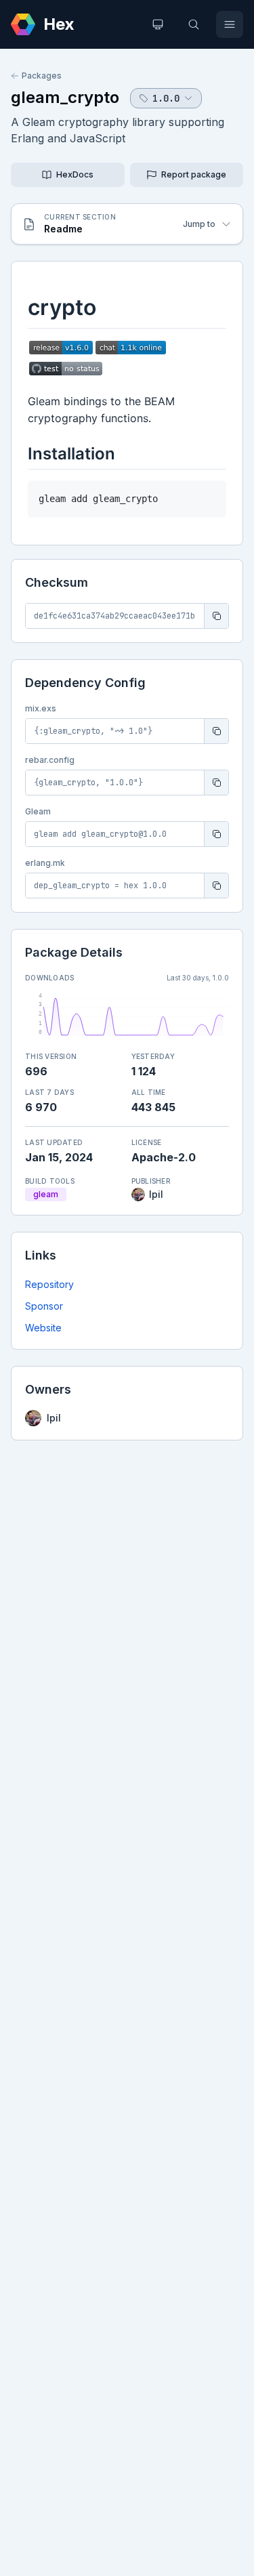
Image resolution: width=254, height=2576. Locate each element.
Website (43, 1328)
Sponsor (44, 1306)
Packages (42, 76)
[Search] (194, 24)
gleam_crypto (65, 97)
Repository (49, 1284)
